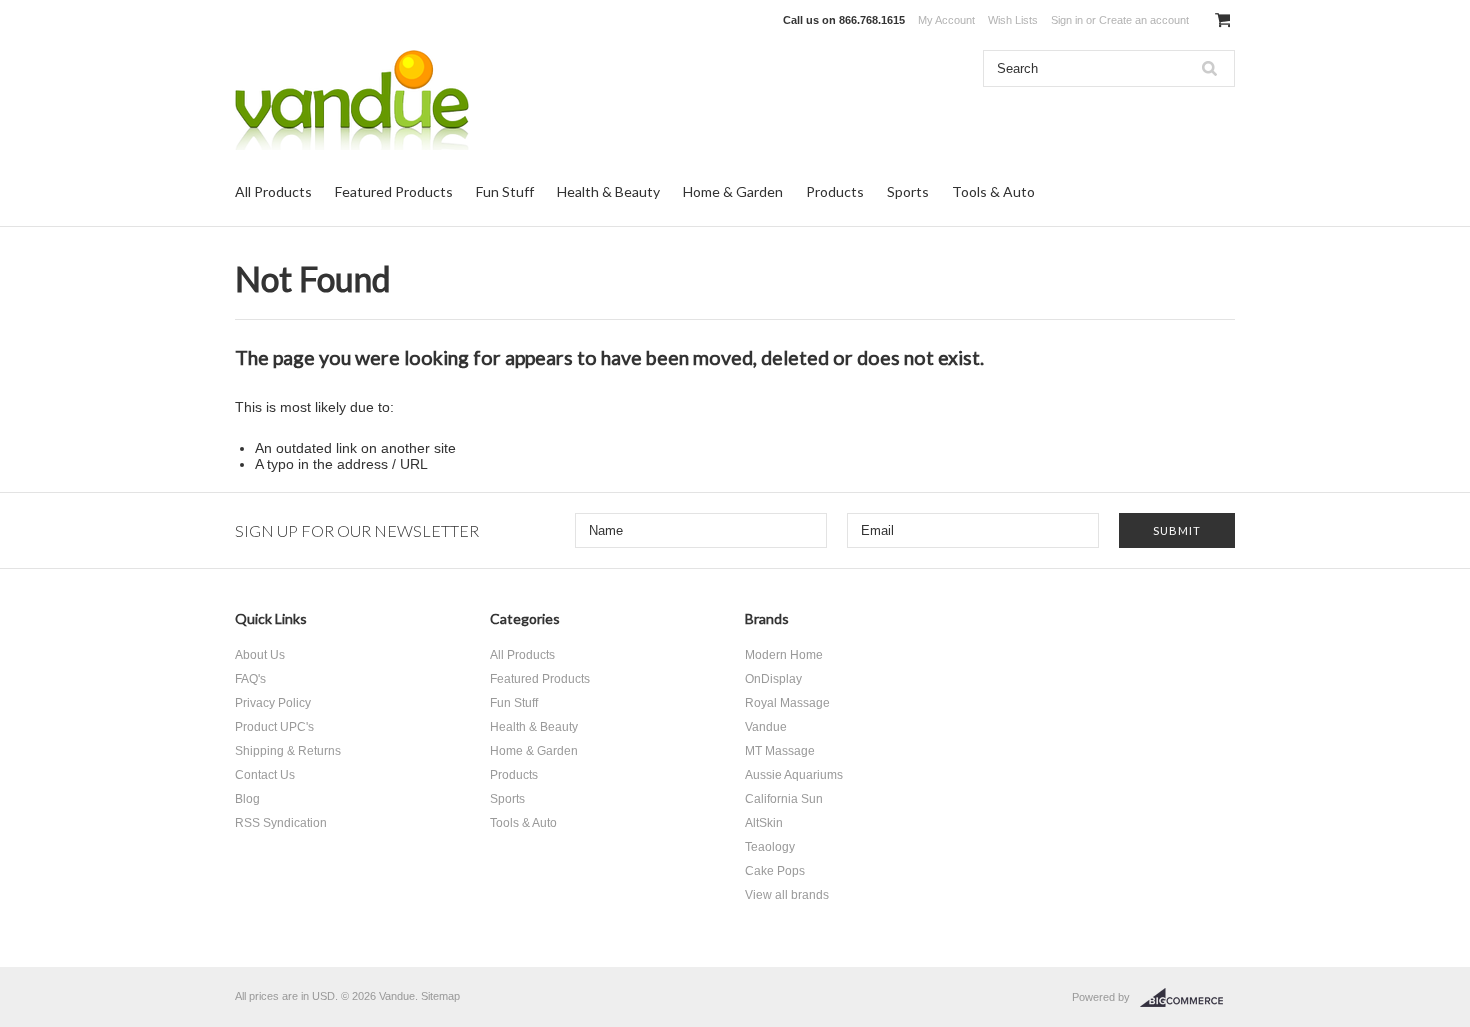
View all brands (787, 895)
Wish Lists (1013, 20)
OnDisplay (773, 679)
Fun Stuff (505, 191)
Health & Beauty (608, 191)
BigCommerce (1187, 998)
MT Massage (780, 751)
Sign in (1067, 20)
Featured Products (394, 191)
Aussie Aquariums (794, 775)
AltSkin (764, 823)
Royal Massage (787, 703)
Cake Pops (775, 871)
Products (835, 191)
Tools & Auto (993, 191)
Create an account (1144, 20)
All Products (273, 191)
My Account (946, 20)
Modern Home (784, 655)
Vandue (766, 727)
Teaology (770, 847)
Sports (908, 191)
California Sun (784, 799)
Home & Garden (733, 191)
